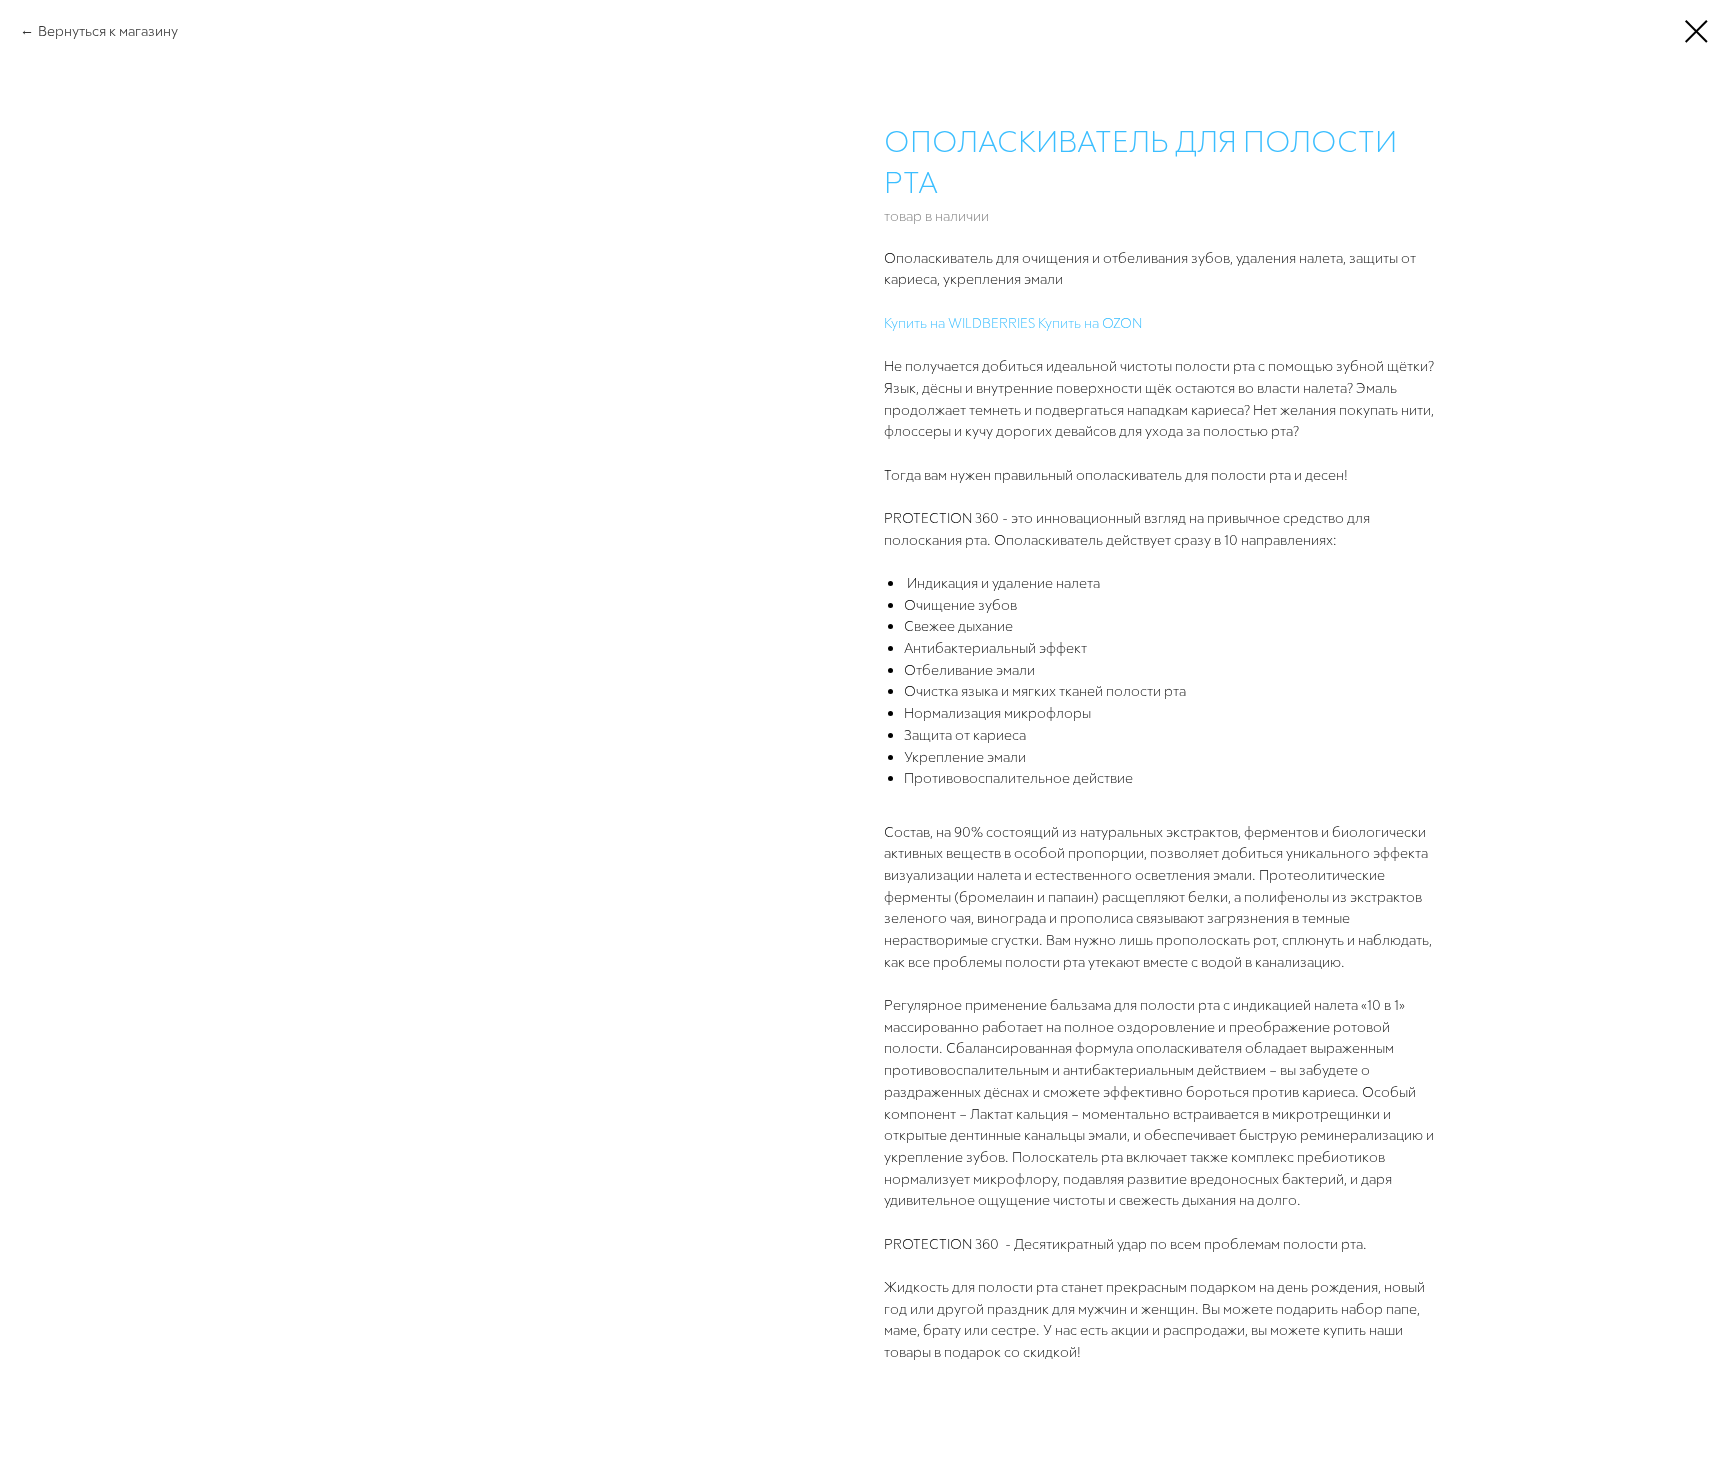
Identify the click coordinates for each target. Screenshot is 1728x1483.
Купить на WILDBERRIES (959, 322)
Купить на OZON (1090, 322)
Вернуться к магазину (108, 30)
